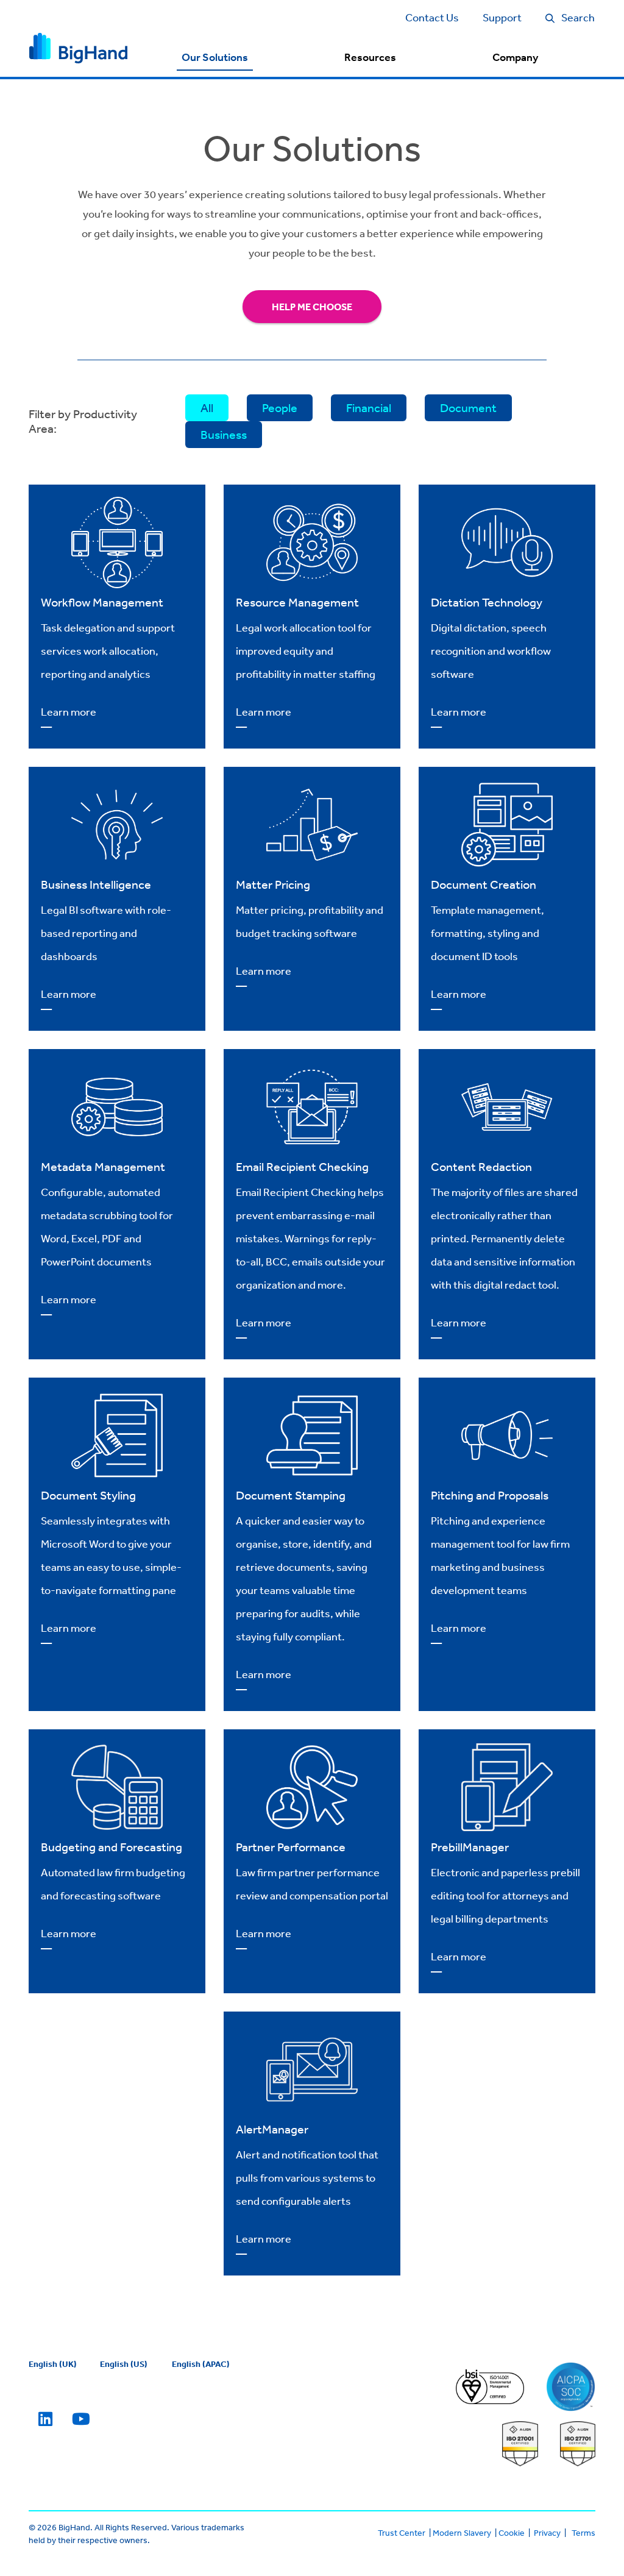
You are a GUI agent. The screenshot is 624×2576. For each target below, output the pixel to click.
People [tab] (280, 407)
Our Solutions (215, 57)
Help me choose (312, 307)
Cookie (512, 2533)
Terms (583, 2533)
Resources (370, 57)
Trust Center (402, 2533)
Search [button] (578, 17)
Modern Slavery (462, 2533)
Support (502, 17)
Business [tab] (224, 434)
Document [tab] (468, 407)
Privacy (547, 2533)
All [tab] (207, 407)
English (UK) (53, 2364)
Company (515, 57)
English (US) (124, 2364)
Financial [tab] (369, 407)
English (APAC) (201, 2364)
